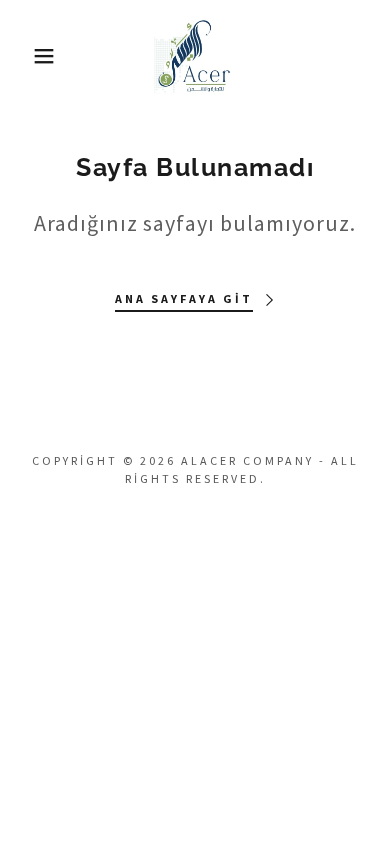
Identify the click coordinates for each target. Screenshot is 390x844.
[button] (30, 56)
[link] (195, 56)
